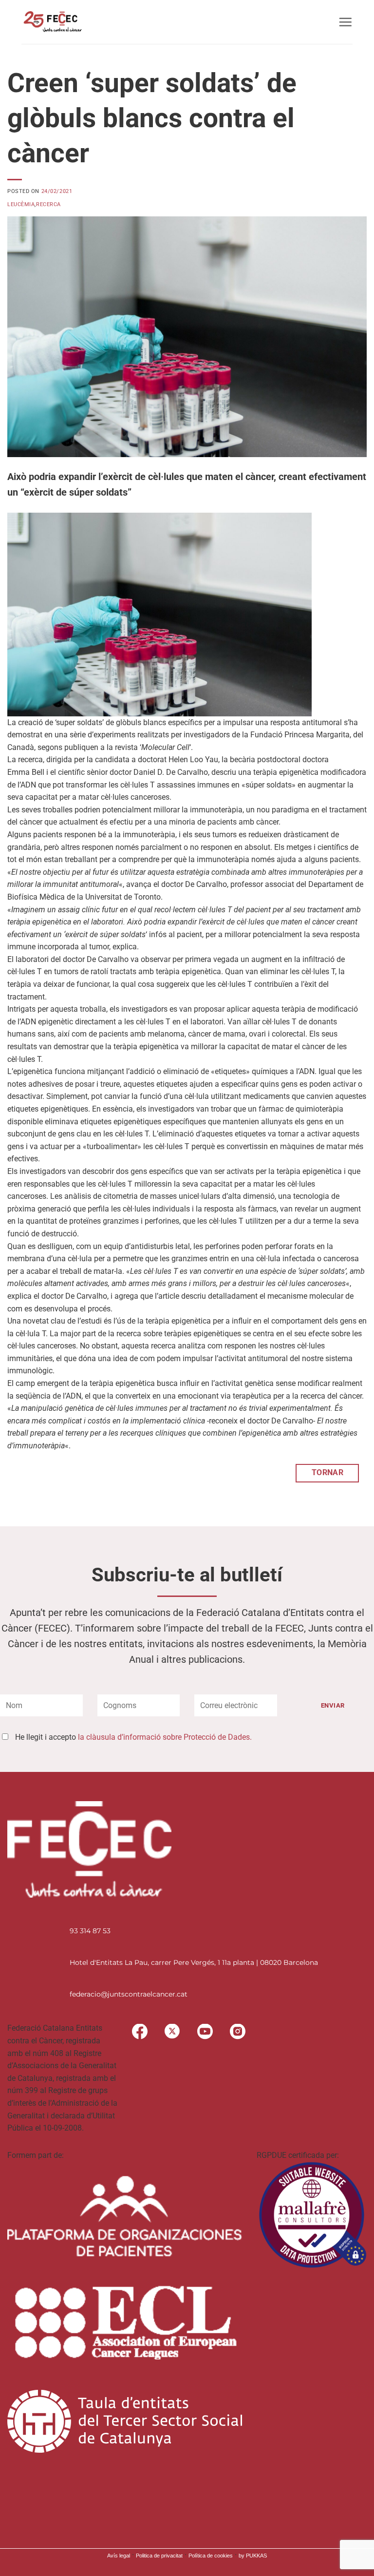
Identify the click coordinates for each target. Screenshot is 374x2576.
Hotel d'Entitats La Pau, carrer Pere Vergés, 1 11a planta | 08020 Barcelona (194, 1962)
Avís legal (119, 2556)
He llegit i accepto (133, 1737)
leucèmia (21, 204)
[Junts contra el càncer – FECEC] (52, 22)
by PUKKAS (253, 2556)
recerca (48, 204)
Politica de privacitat (159, 2556)
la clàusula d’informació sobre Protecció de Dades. (165, 1737)
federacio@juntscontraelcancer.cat (129, 1994)
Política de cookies (211, 2556)
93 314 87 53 (90, 1931)
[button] (345, 22)
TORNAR (328, 1473)
